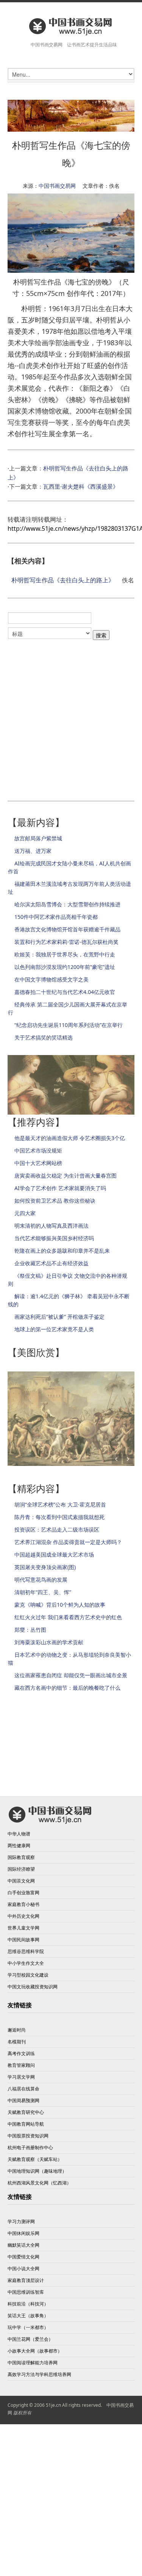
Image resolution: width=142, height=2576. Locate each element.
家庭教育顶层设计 (26, 2280)
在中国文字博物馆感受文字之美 (51, 979)
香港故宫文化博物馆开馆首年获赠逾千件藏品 (67, 929)
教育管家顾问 (21, 2065)
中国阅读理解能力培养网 (33, 2363)
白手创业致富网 (23, 1893)
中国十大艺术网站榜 (38, 1163)
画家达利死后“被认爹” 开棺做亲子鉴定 (59, 1317)
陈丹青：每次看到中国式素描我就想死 (59, 1517)
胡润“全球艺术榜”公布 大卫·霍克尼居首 (60, 1504)
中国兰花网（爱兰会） (30, 2339)
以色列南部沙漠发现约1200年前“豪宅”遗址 (65, 967)
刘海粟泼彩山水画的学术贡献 (49, 1642)
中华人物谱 (19, 1834)
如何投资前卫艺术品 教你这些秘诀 (55, 1201)
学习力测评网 (21, 2221)
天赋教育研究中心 (26, 2112)
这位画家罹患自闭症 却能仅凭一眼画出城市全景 (71, 1675)
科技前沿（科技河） (28, 2304)
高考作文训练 (21, 2053)
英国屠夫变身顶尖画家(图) (45, 1567)
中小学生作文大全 (26, 1963)
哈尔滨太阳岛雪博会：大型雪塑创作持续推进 (67, 904)
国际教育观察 (21, 1857)
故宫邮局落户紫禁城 (38, 838)
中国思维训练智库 (26, 2292)
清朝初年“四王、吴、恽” (43, 1592)
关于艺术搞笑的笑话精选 (44, 1037)
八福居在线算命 (23, 2089)
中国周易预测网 (23, 2100)
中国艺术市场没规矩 (38, 1150)
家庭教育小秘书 (23, 1904)
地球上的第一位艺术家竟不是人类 (54, 1329)
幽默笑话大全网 (23, 2245)
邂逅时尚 (17, 2030)
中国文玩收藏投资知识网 (33, 1987)
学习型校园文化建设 (28, 1975)
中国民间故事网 (23, 1940)
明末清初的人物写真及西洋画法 (51, 1226)
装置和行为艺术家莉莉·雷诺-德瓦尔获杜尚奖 (66, 942)
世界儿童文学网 (23, 1928)
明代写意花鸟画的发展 (41, 1580)
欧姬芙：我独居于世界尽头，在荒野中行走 (65, 954)
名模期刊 (17, 2042)
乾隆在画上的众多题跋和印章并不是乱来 (62, 1251)
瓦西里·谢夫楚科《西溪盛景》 (81, 486)
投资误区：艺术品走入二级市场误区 (57, 1529)
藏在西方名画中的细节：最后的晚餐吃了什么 (67, 1688)
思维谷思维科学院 (26, 1951)
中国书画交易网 (57, 186)
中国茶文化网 (21, 1881)
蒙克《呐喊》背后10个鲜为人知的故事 (60, 1605)
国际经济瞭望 (21, 1869)
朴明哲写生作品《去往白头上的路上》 (63, 580)
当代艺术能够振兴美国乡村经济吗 (54, 1238)
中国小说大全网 (23, 2269)
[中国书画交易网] (71, 26)
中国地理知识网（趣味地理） (37, 2171)
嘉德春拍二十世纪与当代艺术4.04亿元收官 (65, 992)
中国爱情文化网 (23, 2257)
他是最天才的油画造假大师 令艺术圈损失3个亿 (70, 1138)
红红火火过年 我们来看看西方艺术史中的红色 (68, 1617)
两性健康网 (19, 1846)
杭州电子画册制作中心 (30, 2147)
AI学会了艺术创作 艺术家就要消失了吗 (60, 1188)
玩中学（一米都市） (28, 2327)
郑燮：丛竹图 (30, 1630)
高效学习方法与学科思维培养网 (39, 2374)
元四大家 (25, 1213)
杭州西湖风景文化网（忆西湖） (39, 2183)
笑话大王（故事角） (28, 2316)
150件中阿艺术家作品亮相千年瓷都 (56, 917)
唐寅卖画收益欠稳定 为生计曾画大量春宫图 (66, 1176)
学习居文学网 (21, 2077)
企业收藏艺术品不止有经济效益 (51, 1263)
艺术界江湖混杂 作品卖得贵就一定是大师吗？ (68, 1542)
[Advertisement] (71, 718)
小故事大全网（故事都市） (35, 2351)
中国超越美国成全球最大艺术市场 (54, 1555)
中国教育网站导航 (26, 2124)
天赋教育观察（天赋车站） (35, 2159)
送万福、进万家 (33, 851)
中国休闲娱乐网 (23, 2233)
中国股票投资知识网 (28, 2136)
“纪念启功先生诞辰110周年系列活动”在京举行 (69, 1025)
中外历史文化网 (23, 1916)
